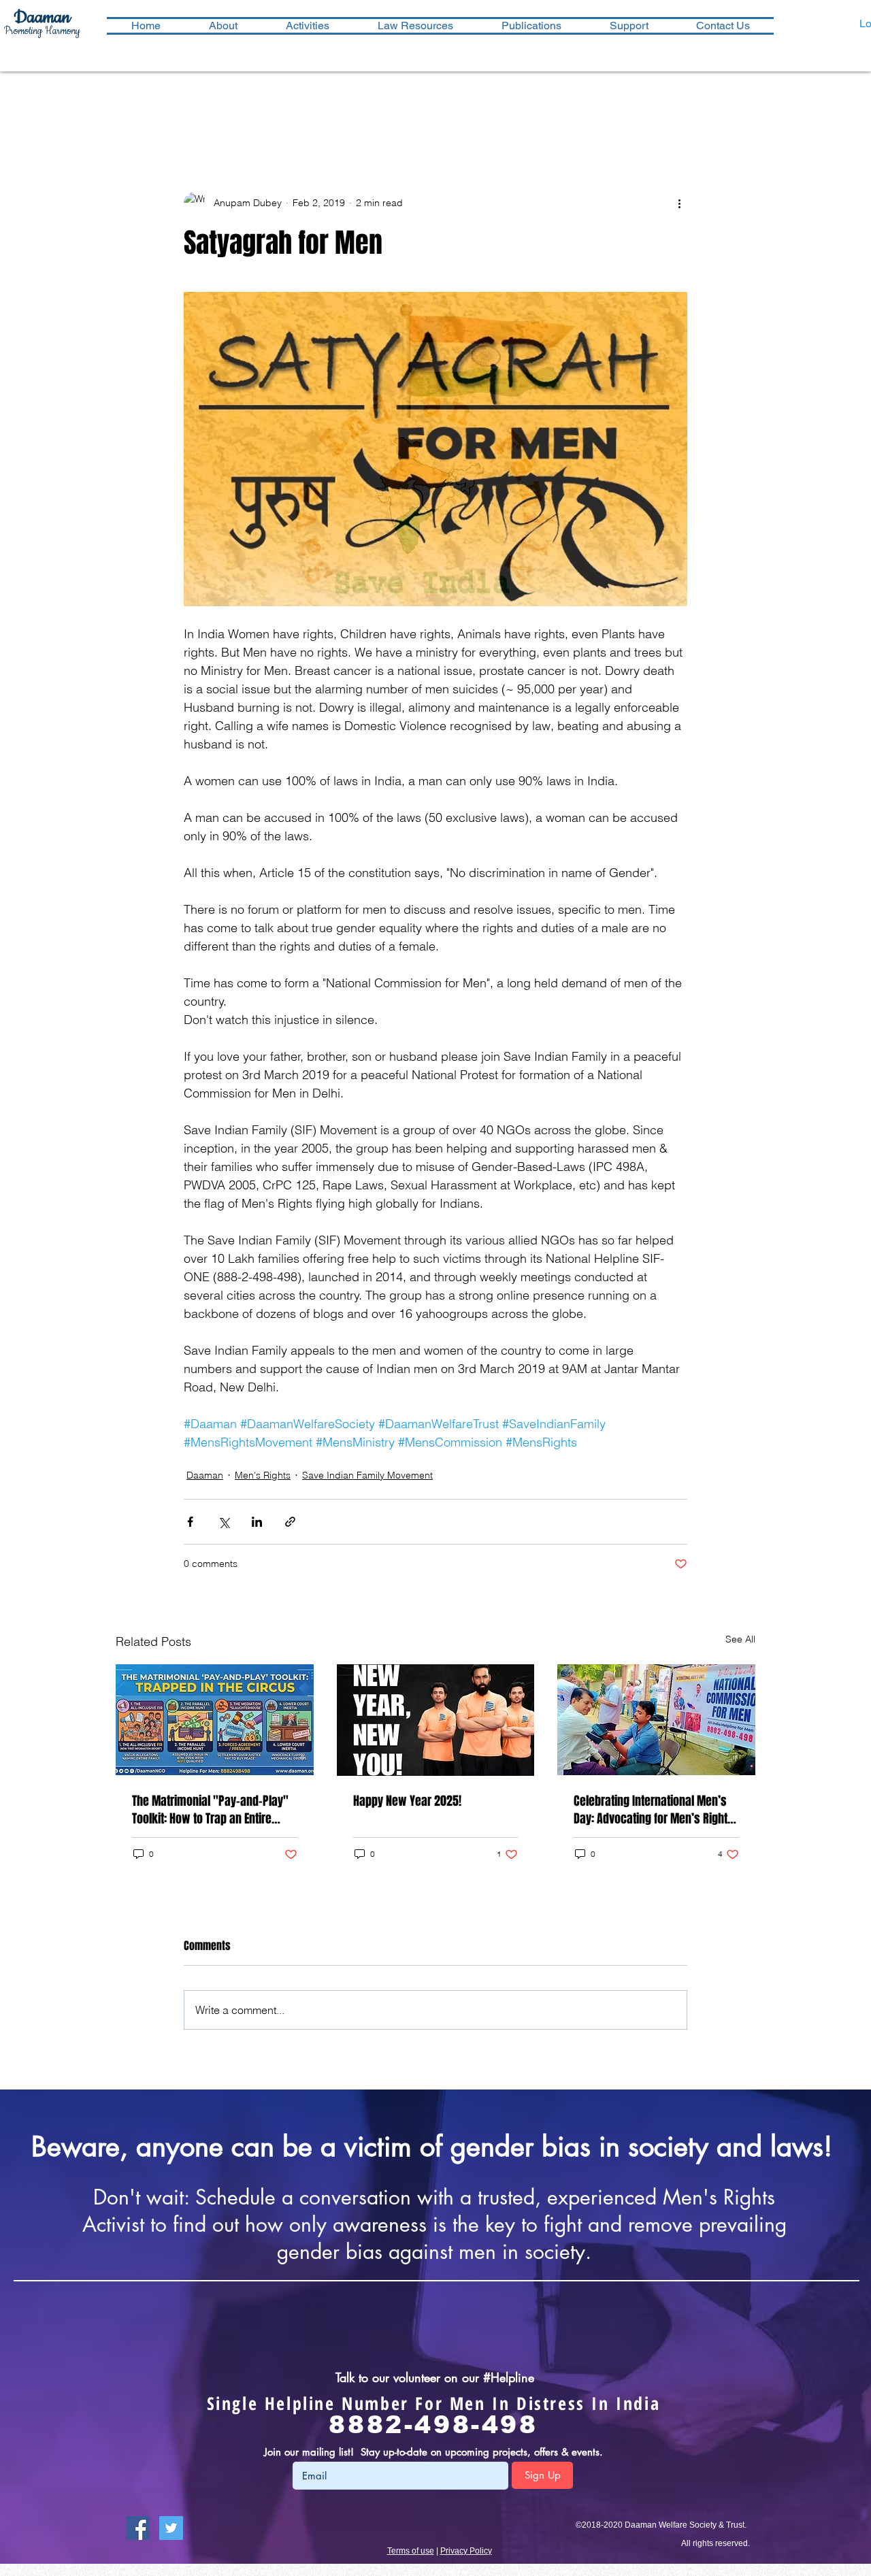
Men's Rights (263, 1475)
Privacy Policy (466, 2551)
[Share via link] (290, 1522)
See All (740, 1639)
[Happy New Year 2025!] (436, 1720)
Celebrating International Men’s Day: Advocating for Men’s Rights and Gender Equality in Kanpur (654, 1810)
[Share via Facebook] (190, 1522)
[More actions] (679, 203)
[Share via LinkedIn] (257, 1522)
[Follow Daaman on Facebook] (138, 2528)
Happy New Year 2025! (407, 1801)
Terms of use (411, 2551)
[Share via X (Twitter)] (224, 1522)
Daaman (205, 1475)
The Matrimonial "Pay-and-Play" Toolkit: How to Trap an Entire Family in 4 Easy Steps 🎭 (210, 1810)
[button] (307, 26)
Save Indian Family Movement (367, 1475)
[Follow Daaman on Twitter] (171, 2528)
